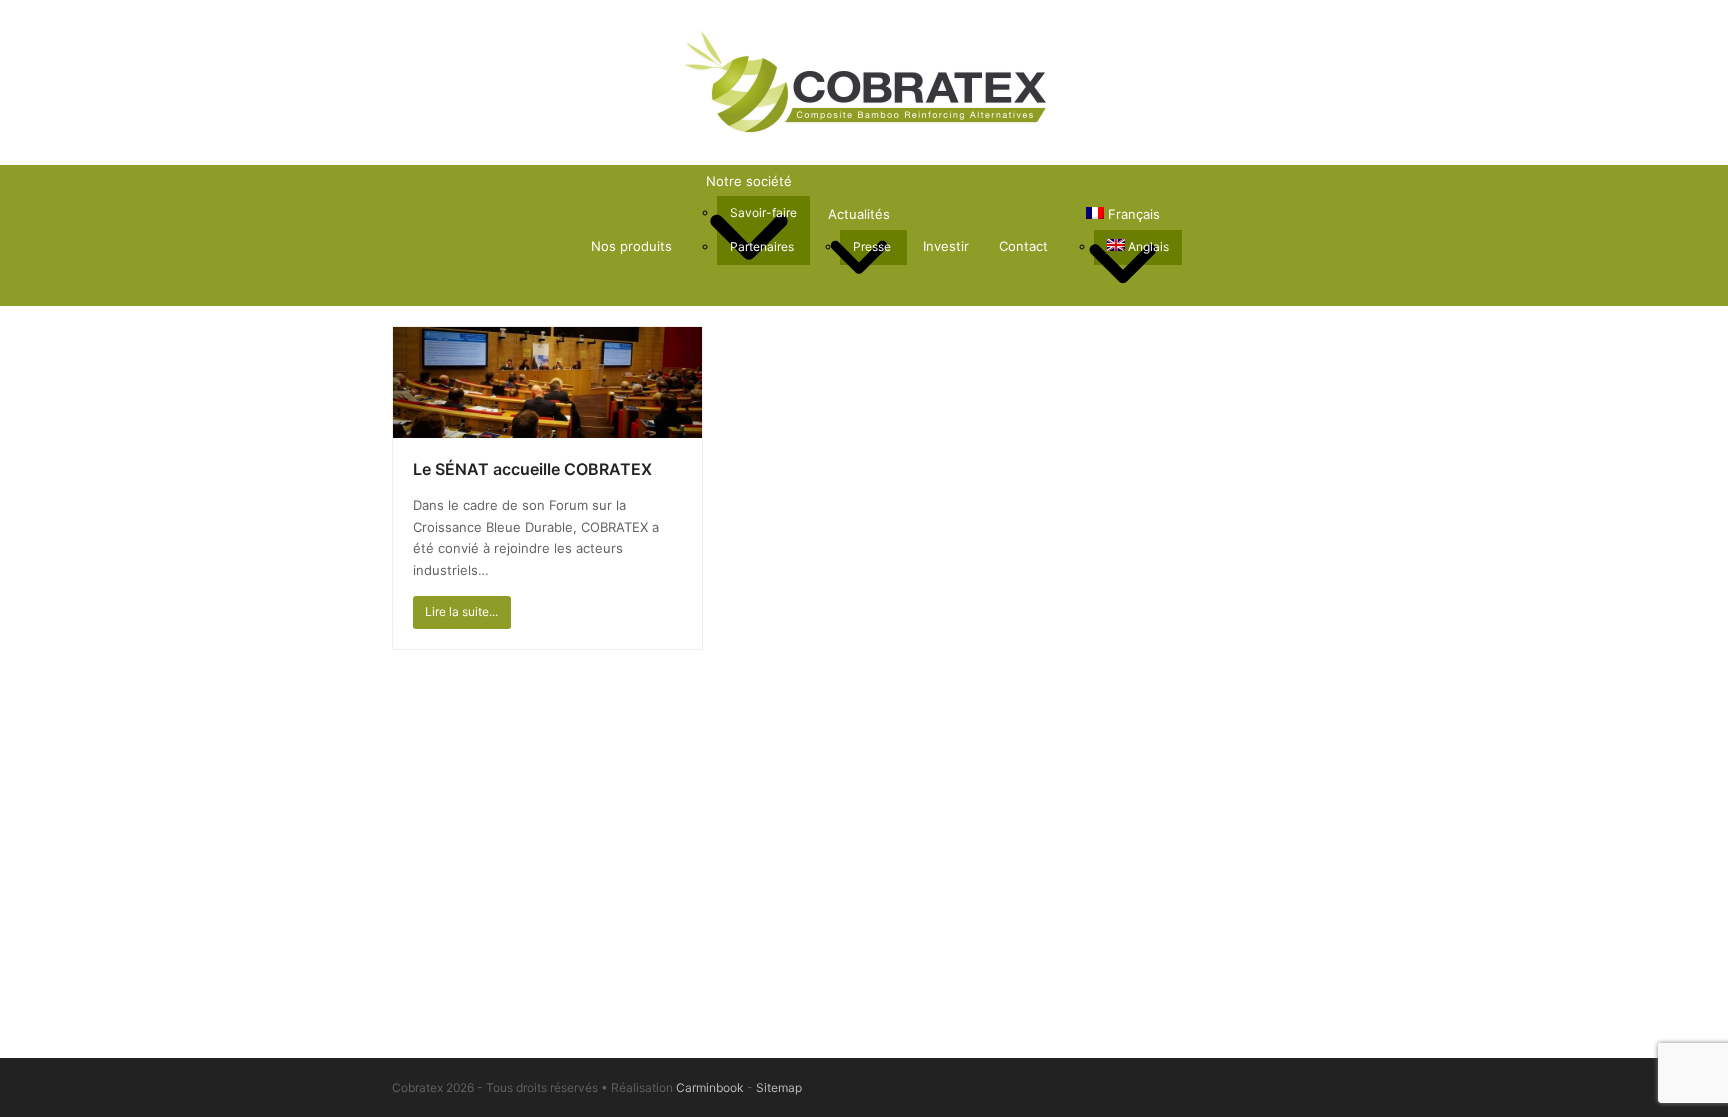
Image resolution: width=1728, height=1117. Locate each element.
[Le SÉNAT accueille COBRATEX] (548, 381)
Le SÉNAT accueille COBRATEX (532, 469)
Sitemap (779, 1087)
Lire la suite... (461, 611)
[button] (1197, 246)
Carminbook (710, 1087)
